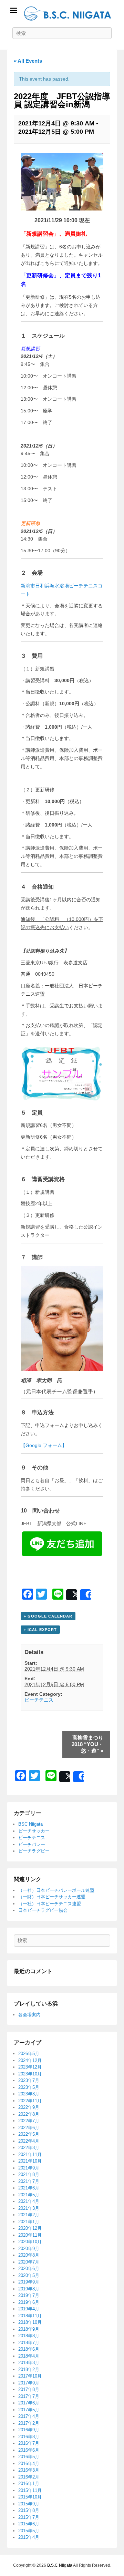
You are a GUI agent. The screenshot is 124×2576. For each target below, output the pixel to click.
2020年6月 (29, 2269)
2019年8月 (29, 2289)
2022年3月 (29, 2148)
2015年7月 (29, 2517)
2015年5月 (29, 2531)
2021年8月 (29, 2174)
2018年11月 (30, 2316)
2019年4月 (29, 2309)
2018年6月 (29, 2349)
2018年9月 (29, 2329)
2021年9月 (29, 2168)
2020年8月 (29, 2255)
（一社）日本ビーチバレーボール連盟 (56, 1890)
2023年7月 (29, 2080)
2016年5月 (29, 2457)
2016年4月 (29, 2464)
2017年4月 (29, 2416)
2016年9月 (29, 2430)
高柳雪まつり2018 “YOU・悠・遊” (87, 1744)
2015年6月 (29, 2524)
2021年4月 (29, 2201)
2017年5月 (29, 2410)
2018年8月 (29, 2336)
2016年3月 (29, 2470)
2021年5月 (29, 2195)
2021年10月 (30, 2161)
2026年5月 (29, 2054)
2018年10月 (30, 2322)
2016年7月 (29, 2443)
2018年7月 (29, 2343)
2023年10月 (30, 2074)
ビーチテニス (39, 1700)
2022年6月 (29, 2128)
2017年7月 (29, 2396)
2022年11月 (30, 2101)
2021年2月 (29, 2215)
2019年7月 (29, 2295)
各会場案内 (29, 2015)
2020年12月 (30, 2228)
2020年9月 (29, 2249)
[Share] (85, 1595)
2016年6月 (29, 2450)
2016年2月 (29, 2477)
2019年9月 (29, 2282)
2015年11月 (30, 2490)
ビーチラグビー (34, 1851)
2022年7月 (29, 2121)
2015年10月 (30, 2497)
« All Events (28, 61)
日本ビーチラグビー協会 (43, 1910)
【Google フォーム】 (44, 1445)
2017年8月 (29, 2389)
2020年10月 (30, 2242)
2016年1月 (29, 2483)
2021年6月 (29, 2188)
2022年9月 (29, 2107)
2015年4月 (29, 2537)
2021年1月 (29, 2222)
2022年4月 (29, 2141)
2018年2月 (29, 2369)
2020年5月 (29, 2275)
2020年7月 (29, 2262)
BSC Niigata (30, 1824)
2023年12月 (30, 2067)
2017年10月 (30, 2376)
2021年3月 (29, 2208)
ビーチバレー (32, 1844)
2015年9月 (29, 2504)
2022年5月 (29, 2134)
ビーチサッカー (34, 1831)
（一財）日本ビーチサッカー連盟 (52, 1897)
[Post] (72, 1595)
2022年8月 (29, 2114)
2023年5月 (29, 2087)
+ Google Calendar (48, 1616)
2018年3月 (29, 2363)
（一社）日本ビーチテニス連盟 (50, 1904)
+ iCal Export (40, 1630)
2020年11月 (30, 2235)
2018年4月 (29, 2356)
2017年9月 (29, 2383)
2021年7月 (29, 2181)
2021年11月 (30, 2154)
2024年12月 (30, 2060)
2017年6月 (29, 2403)
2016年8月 (29, 2437)
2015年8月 (29, 2510)
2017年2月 (29, 2423)
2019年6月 (29, 2302)
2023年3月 (29, 2094)
